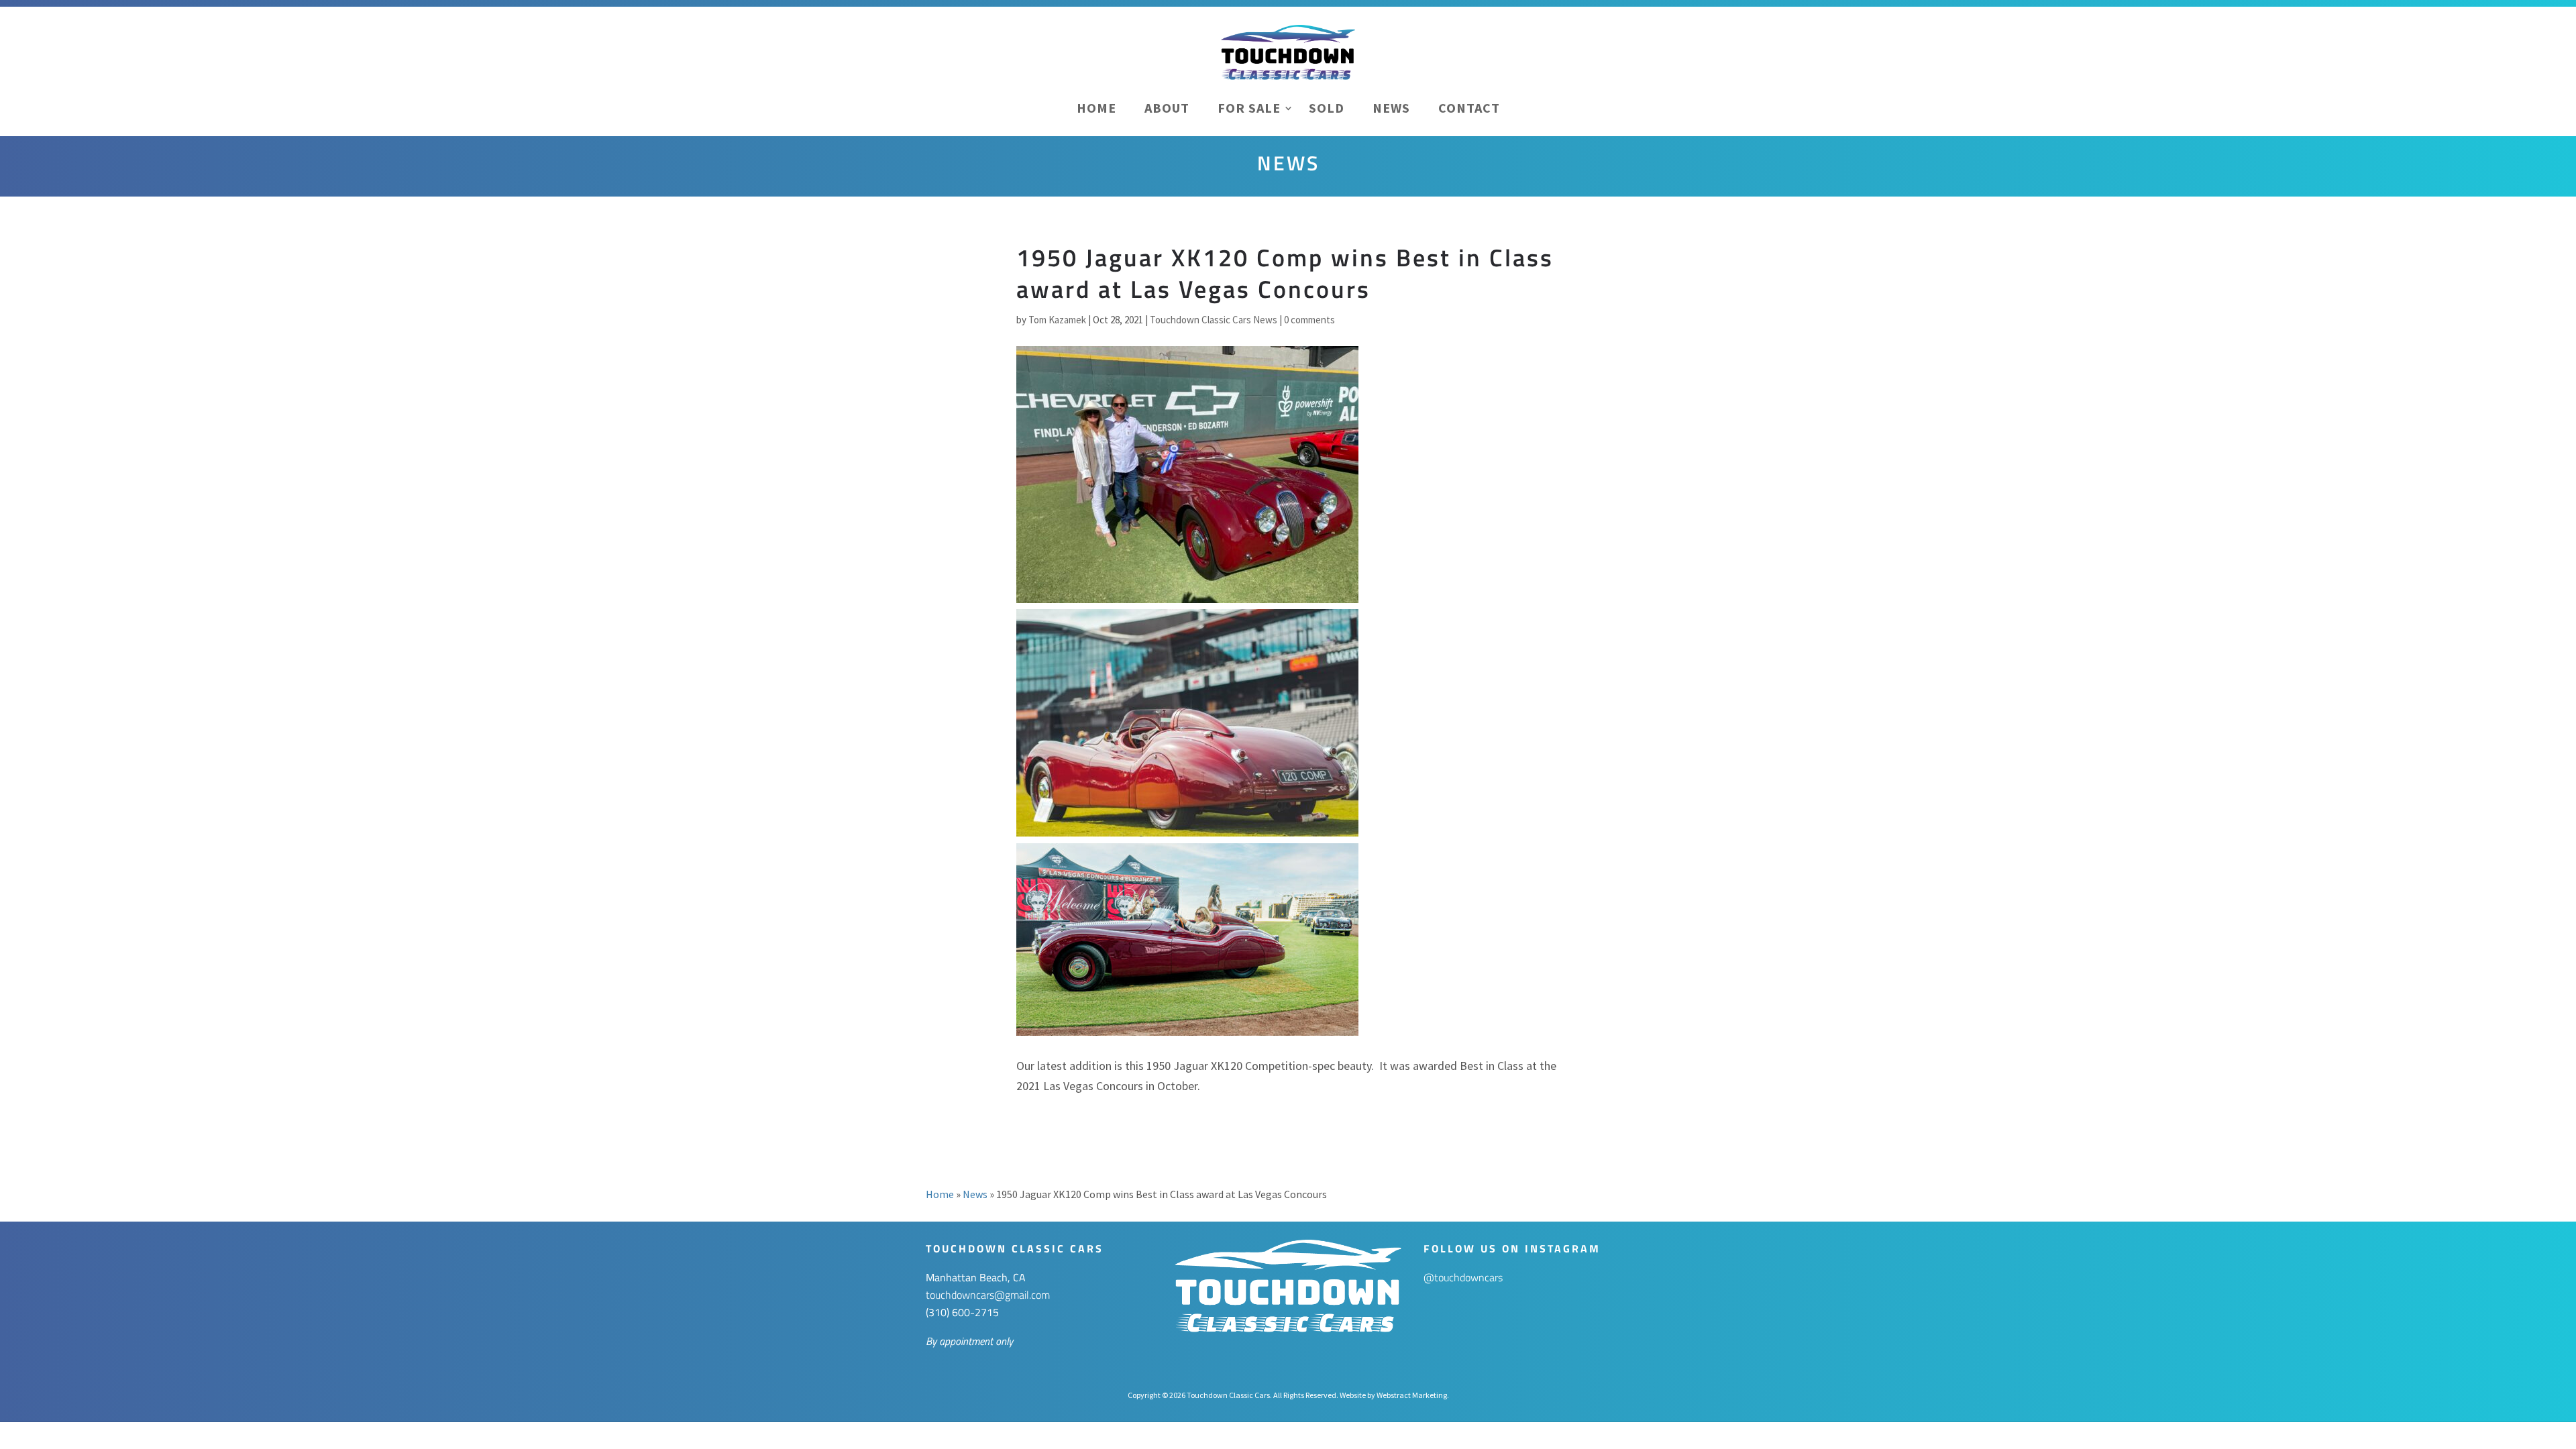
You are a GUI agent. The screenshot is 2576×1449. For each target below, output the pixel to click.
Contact (1469, 108)
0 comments (1309, 320)
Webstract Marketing (1412, 1395)
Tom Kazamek (1057, 320)
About (1167, 108)
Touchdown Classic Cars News (1214, 320)
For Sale (1249, 108)
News (1391, 108)
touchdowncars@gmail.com (988, 1295)
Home (1096, 108)
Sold (1327, 108)
